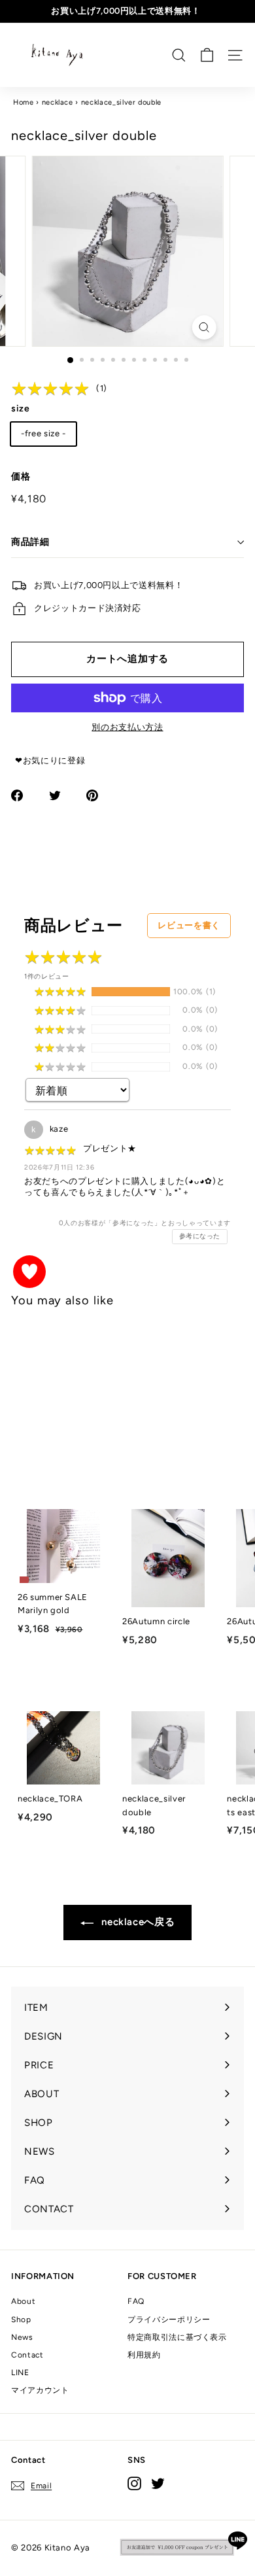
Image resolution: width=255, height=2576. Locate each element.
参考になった (200, 1236)
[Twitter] (158, 2483)
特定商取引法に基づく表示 (177, 2337)
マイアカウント (40, 2390)
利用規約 (144, 2355)
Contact (27, 2355)
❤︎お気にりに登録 (50, 760)
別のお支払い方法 (127, 727)
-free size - (43, 433)
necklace (58, 102)
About (23, 2301)
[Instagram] (134, 2483)
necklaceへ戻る (137, 1922)
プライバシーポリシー (169, 2320)
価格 (21, 477)
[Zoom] (204, 327)
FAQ (136, 2301)
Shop (21, 2320)
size (21, 409)
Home (24, 102)
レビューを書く (189, 925)
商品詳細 (30, 542)
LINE (20, 2373)
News (22, 2337)
